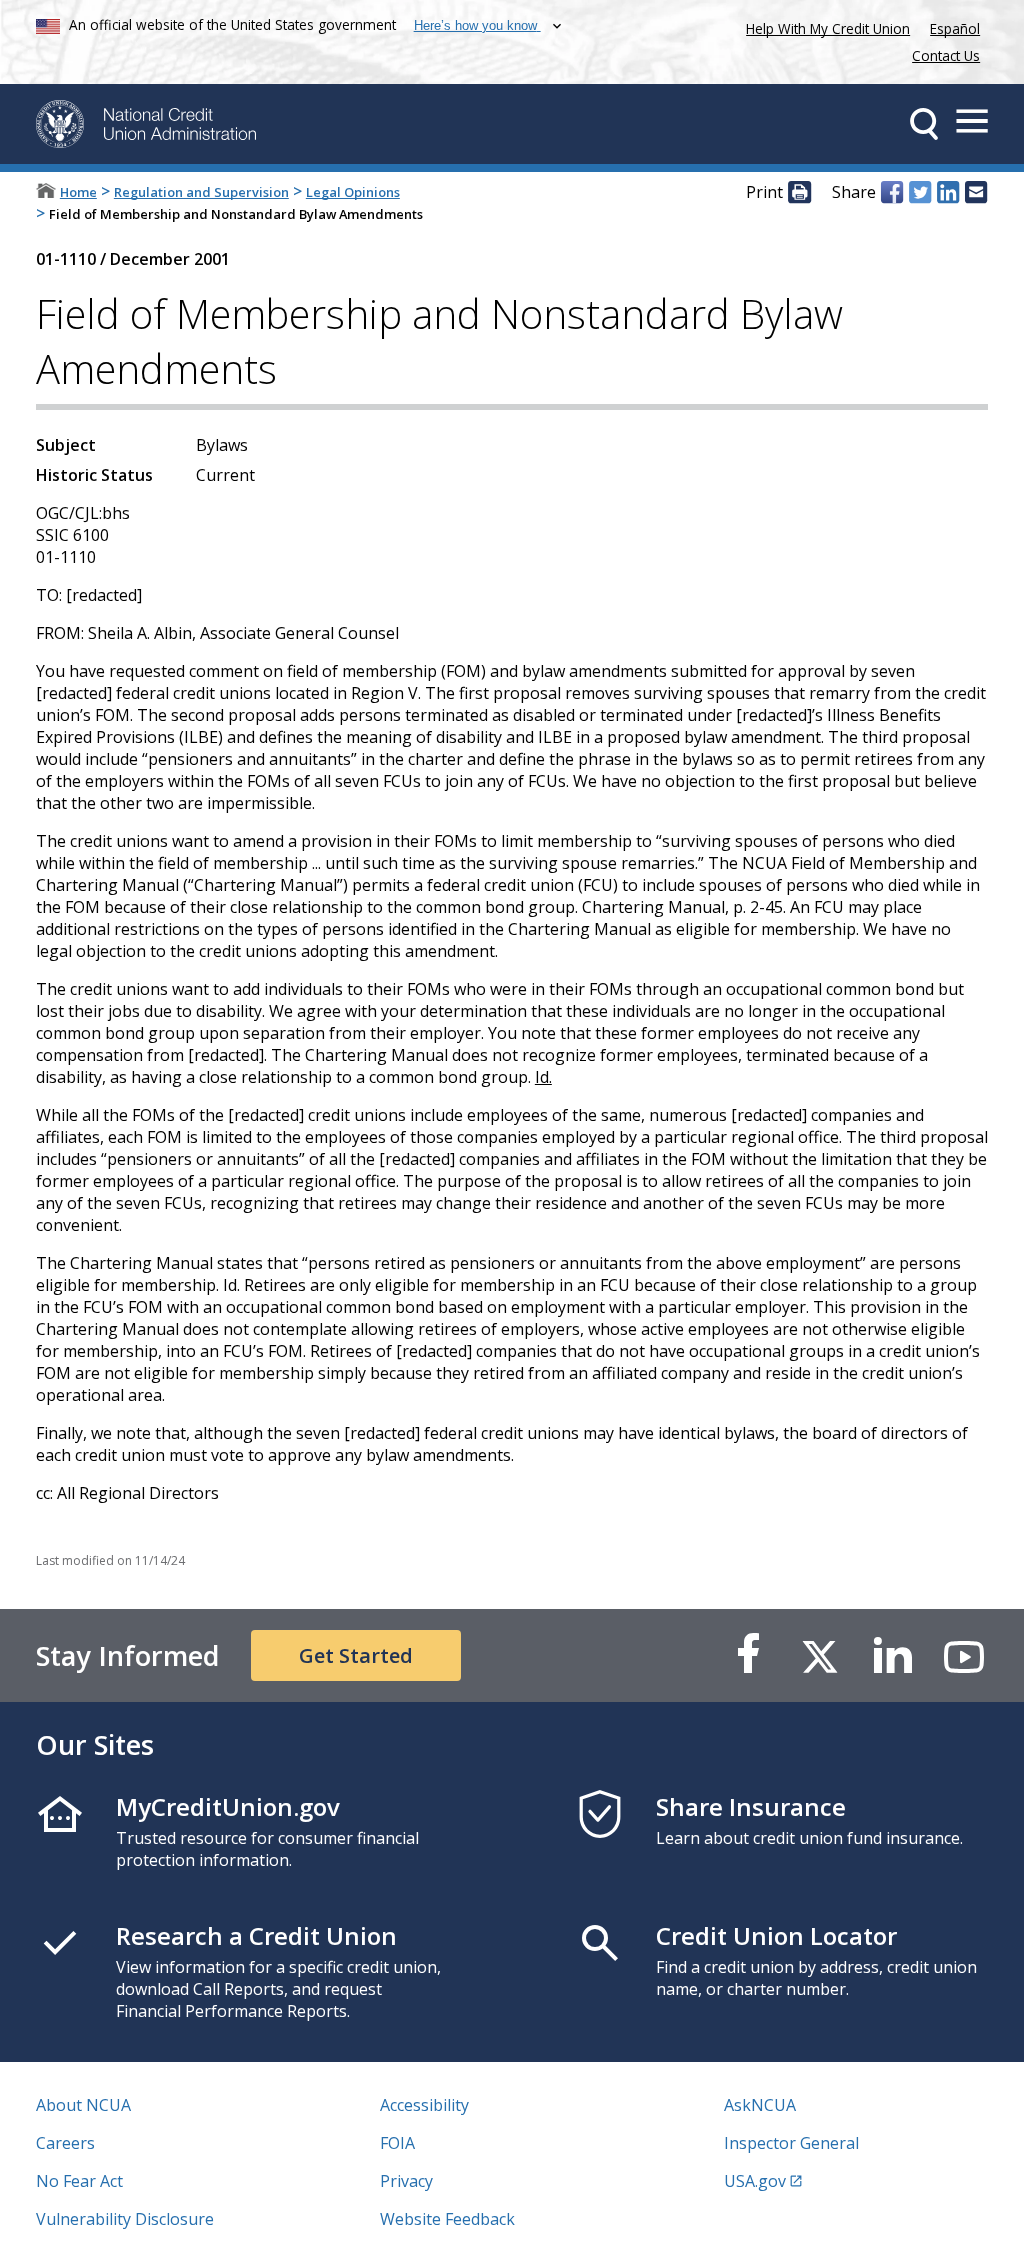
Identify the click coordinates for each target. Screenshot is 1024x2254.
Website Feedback (447, 2219)
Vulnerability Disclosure (125, 2219)
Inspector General (791, 2143)
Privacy (406, 2181)
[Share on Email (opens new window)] (976, 193)
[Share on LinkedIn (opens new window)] (948, 193)
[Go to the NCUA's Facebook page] (748, 1655)
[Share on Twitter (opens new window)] (920, 193)
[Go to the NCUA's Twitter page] (820, 1655)
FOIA (397, 2143)
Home (78, 192)
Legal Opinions (353, 192)
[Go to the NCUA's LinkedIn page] (892, 1655)
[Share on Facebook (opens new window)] (892, 193)
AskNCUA (760, 2105)
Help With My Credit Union (824, 26)
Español (955, 28)
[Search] (924, 124)
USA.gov (755, 2181)
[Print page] (799, 193)
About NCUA (83, 2105)
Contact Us (946, 55)
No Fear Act (79, 2181)
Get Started (356, 1655)
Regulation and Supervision (201, 192)
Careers (65, 2143)
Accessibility (424, 2105)
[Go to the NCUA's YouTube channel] (964, 1655)
